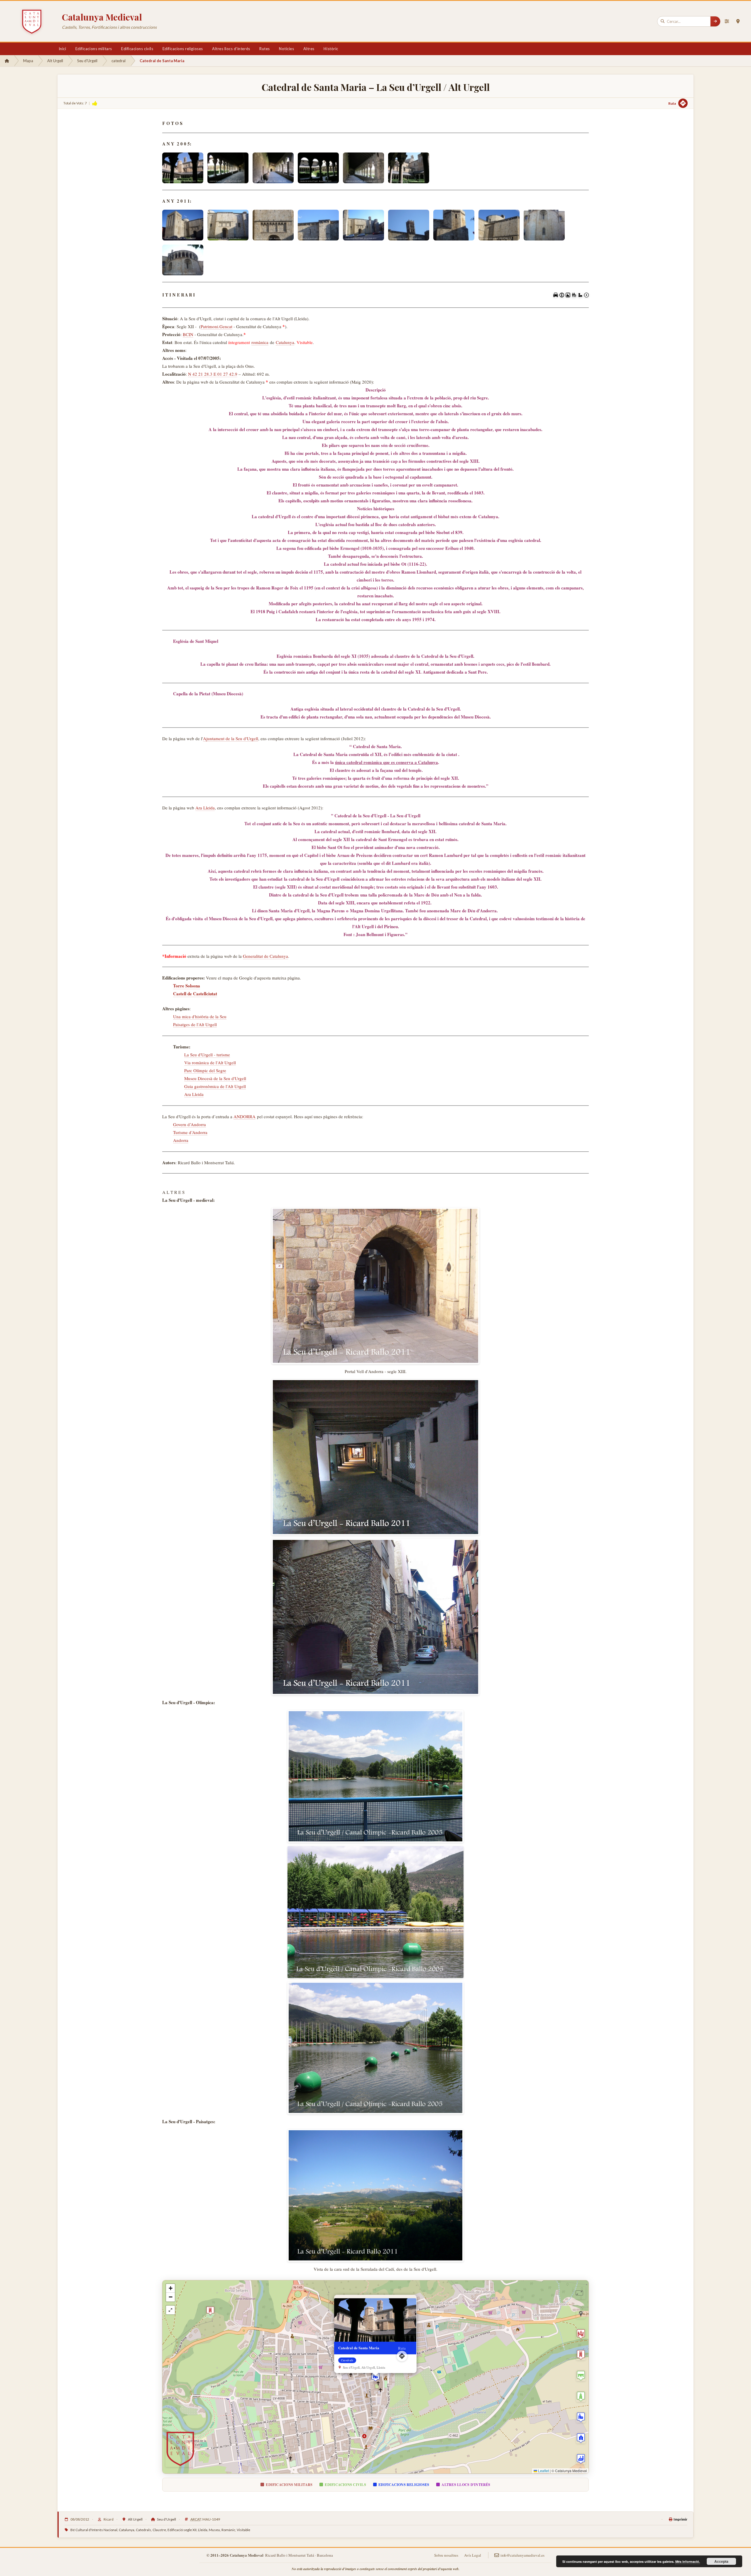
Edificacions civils (137, 49)
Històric (331, 49)
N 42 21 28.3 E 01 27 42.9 (213, 374)
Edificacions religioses (183, 49)
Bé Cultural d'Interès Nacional (94, 2530)
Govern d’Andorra (190, 1124)
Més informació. (688, 2561)
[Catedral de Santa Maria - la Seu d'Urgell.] (183, 225)
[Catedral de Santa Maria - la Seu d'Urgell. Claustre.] (183, 168)
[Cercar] (715, 21)
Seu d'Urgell (87, 61)
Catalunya (285, 342)
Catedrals (143, 2530)
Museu (214, 2530)
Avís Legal (473, 2555)
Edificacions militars (94, 49)
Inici (62, 49)
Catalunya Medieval (102, 17)
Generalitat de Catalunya (265, 956)
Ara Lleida (205, 808)
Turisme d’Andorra (190, 1132)
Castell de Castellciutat (195, 994)
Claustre (159, 2530)
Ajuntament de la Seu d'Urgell (231, 738)
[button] (375, 2377)
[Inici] (7, 61)
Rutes (265, 49)
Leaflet (543, 2471)
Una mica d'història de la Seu (200, 1016)
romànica (260, 342)
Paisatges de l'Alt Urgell (195, 1024)
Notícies (286, 49)
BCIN (188, 334)
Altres (309, 49)
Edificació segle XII (182, 2530)
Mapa (28, 61)
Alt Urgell (55, 61)
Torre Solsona (187, 986)
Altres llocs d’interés (231, 49)
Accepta (721, 2561)
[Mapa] (738, 21)
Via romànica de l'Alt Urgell (210, 1062)
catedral (119, 61)
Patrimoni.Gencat (216, 326)
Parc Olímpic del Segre (205, 1070)
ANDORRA (245, 1116)
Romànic (228, 2530)
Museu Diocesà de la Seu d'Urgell (215, 1078)
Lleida (203, 2530)
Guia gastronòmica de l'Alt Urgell (215, 1086)
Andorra (181, 1140)
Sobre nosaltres (446, 2555)
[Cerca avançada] (727, 21)
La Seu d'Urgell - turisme (207, 1055)
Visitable (243, 2530)
